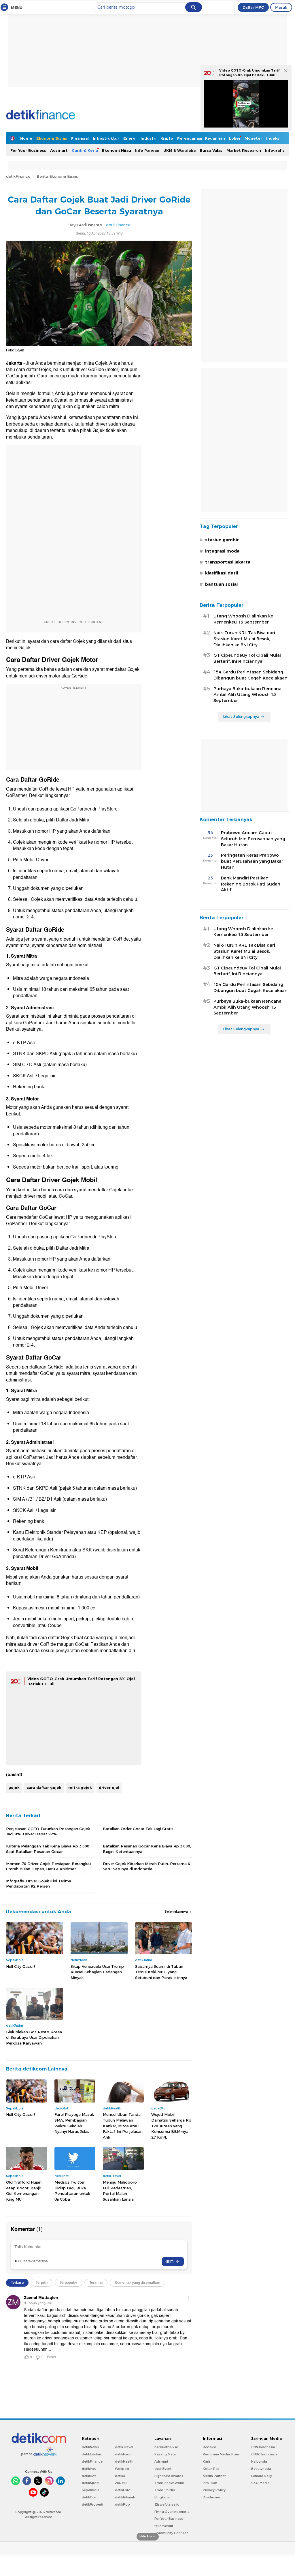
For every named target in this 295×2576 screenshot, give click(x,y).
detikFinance (18, 176)
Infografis (275, 150)
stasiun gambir (222, 540)
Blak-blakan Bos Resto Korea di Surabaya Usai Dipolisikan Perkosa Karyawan (34, 2037)
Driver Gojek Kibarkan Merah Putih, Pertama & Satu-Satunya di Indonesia (146, 1866)
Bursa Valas (211, 150)
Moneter (253, 138)
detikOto (89, 2497)
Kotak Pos (211, 2469)
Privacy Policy (214, 2490)
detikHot (89, 2476)
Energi (130, 138)
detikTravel (124, 2447)
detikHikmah (125, 2497)
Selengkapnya (177, 1912)
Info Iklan (210, 2483)
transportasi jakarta (228, 562)
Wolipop (122, 2469)
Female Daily (262, 2476)
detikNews (90, 2447)
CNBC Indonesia (264, 2454)
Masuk (281, 7)
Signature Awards (169, 2476)
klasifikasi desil (222, 573)
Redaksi (209, 2447)
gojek (14, 1787)
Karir (207, 2461)
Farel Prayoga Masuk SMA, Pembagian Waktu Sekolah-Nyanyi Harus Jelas (74, 2123)
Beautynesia (261, 2469)
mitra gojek (80, 1787)
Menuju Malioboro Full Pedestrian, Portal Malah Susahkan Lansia (120, 2191)
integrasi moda (222, 551)
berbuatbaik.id (166, 2447)
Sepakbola (91, 2490)
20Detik (121, 2483)
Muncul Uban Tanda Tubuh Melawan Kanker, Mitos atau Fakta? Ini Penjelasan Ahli (123, 2126)
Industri (149, 138)
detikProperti (92, 2504)
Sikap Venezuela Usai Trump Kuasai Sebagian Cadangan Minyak (97, 1972)
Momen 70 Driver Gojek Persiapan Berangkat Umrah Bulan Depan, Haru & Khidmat (49, 1866)
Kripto (167, 138)
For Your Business (28, 150)
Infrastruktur (106, 138)
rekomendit (164, 2526)
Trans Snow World (169, 2483)
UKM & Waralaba (179, 150)
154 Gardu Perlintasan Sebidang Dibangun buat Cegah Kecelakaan (250, 675)
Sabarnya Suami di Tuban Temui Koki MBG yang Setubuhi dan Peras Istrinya (161, 1972)
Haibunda (259, 2461)
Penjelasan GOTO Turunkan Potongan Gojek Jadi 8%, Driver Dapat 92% (48, 1831)
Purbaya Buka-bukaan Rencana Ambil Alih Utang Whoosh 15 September (247, 695)
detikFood (123, 2454)
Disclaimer (211, 2497)
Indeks (273, 138)
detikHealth (124, 2461)
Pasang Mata (165, 2454)
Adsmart (59, 150)
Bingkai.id (162, 2497)
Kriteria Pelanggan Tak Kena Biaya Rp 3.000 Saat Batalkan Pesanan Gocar (48, 1849)
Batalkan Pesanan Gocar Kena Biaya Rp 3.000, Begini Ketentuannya (147, 1849)
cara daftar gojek (44, 1787)
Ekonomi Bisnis (52, 138)
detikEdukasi (92, 2454)
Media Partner (214, 2476)
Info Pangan (147, 150)
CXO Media (260, 2483)
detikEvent (163, 2469)
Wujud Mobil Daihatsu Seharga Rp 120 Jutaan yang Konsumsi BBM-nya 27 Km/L (171, 2126)
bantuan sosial (221, 584)
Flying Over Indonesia (172, 2512)
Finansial (80, 138)
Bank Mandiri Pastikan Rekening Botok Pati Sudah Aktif (251, 884)
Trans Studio (165, 2490)
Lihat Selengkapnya (241, 716)
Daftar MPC (253, 7)
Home (26, 138)
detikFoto (123, 2490)
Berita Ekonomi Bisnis (57, 176)
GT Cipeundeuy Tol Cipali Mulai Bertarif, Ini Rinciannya (247, 658)
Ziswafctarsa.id (167, 2504)
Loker (235, 138)
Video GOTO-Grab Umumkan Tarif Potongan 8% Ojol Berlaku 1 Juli (249, 73)
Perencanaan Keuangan (201, 138)
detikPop (122, 2504)
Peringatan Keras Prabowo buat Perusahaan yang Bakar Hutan (252, 861)
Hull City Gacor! (20, 1966)
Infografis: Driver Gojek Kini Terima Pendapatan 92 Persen (39, 1884)
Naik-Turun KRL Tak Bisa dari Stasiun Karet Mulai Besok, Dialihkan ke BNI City (244, 639)
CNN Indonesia (263, 2447)
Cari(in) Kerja (85, 150)
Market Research (244, 150)
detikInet (89, 2469)
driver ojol (109, 1787)
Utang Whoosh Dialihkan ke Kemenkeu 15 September (243, 619)
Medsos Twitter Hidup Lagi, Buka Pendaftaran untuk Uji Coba (72, 2191)
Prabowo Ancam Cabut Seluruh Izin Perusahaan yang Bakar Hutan (253, 839)
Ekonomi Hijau (117, 150)
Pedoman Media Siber (221, 2454)
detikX (120, 2476)
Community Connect (171, 2533)
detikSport (90, 2483)
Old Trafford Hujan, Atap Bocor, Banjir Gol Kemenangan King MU (24, 2191)
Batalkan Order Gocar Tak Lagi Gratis (138, 1829)
